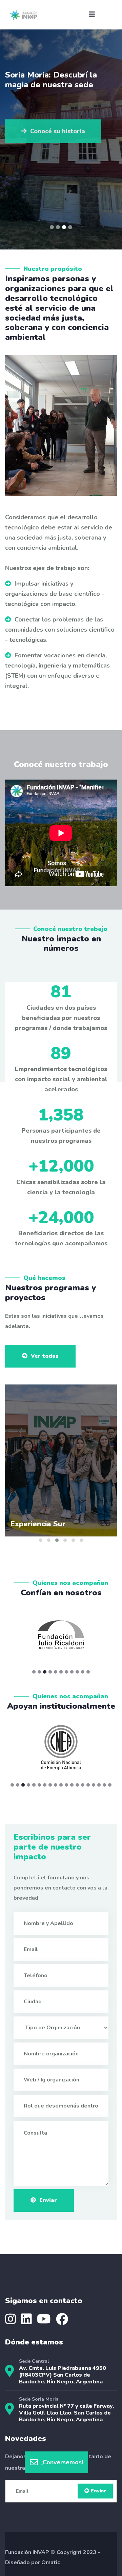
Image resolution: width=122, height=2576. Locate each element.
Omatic (51, 2562)
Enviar (48, 2200)
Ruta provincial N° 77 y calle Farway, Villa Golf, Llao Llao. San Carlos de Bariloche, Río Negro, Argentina (66, 2413)
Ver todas (45, 1356)
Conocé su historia (58, 128)
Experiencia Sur (38, 1524)
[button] (52, 227)
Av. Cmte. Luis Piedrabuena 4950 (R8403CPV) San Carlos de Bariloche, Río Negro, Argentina (63, 2375)
